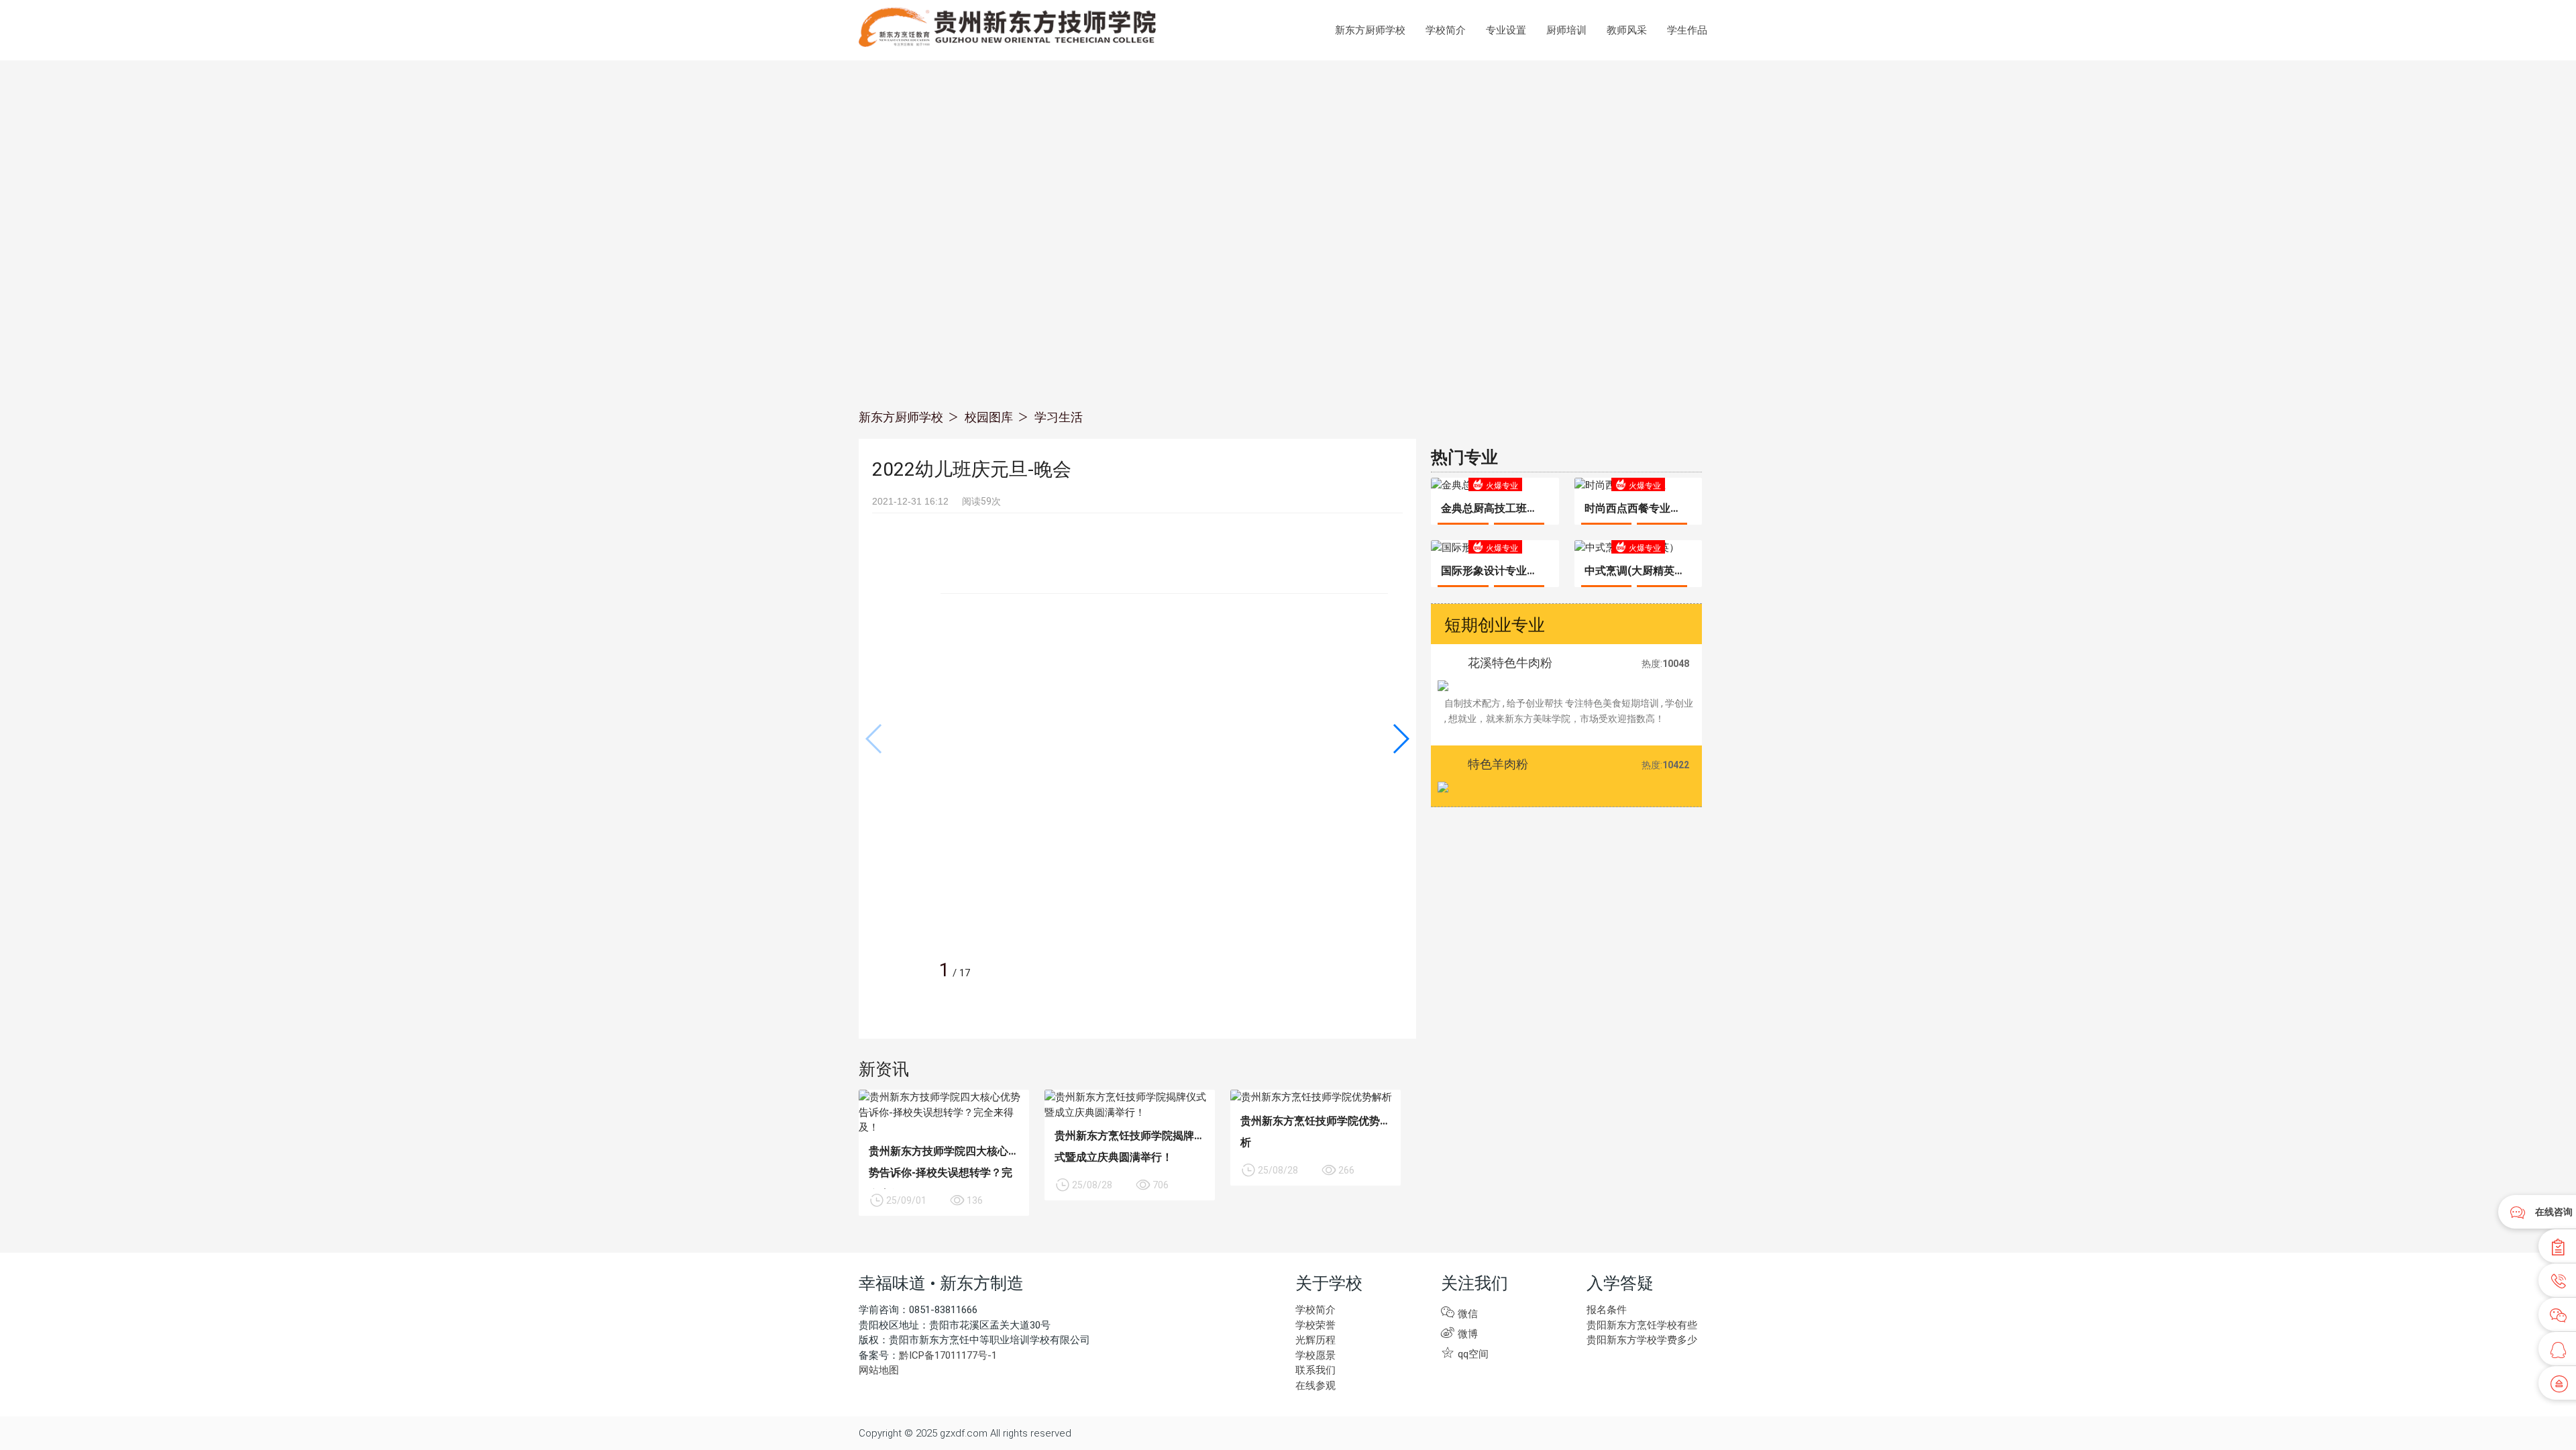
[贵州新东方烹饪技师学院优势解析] (1316, 1097)
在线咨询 (2554, 1212)
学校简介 (1446, 30)
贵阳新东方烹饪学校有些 (1642, 1325)
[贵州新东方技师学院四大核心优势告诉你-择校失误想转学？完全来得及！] (944, 1112)
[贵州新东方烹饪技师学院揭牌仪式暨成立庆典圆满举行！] (1130, 1105)
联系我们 (1316, 1370)
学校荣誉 (1316, 1325)
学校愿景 (1316, 1355)
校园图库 (989, 417)
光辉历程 (1316, 1340)
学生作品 (1687, 30)
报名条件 (1607, 1310)
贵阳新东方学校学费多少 (1642, 1340)
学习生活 (1059, 417)
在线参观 (1316, 1386)
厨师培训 (1566, 30)
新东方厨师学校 (1370, 30)
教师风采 (1627, 30)
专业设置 (1506, 30)
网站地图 (879, 1370)
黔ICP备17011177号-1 (948, 1355)
